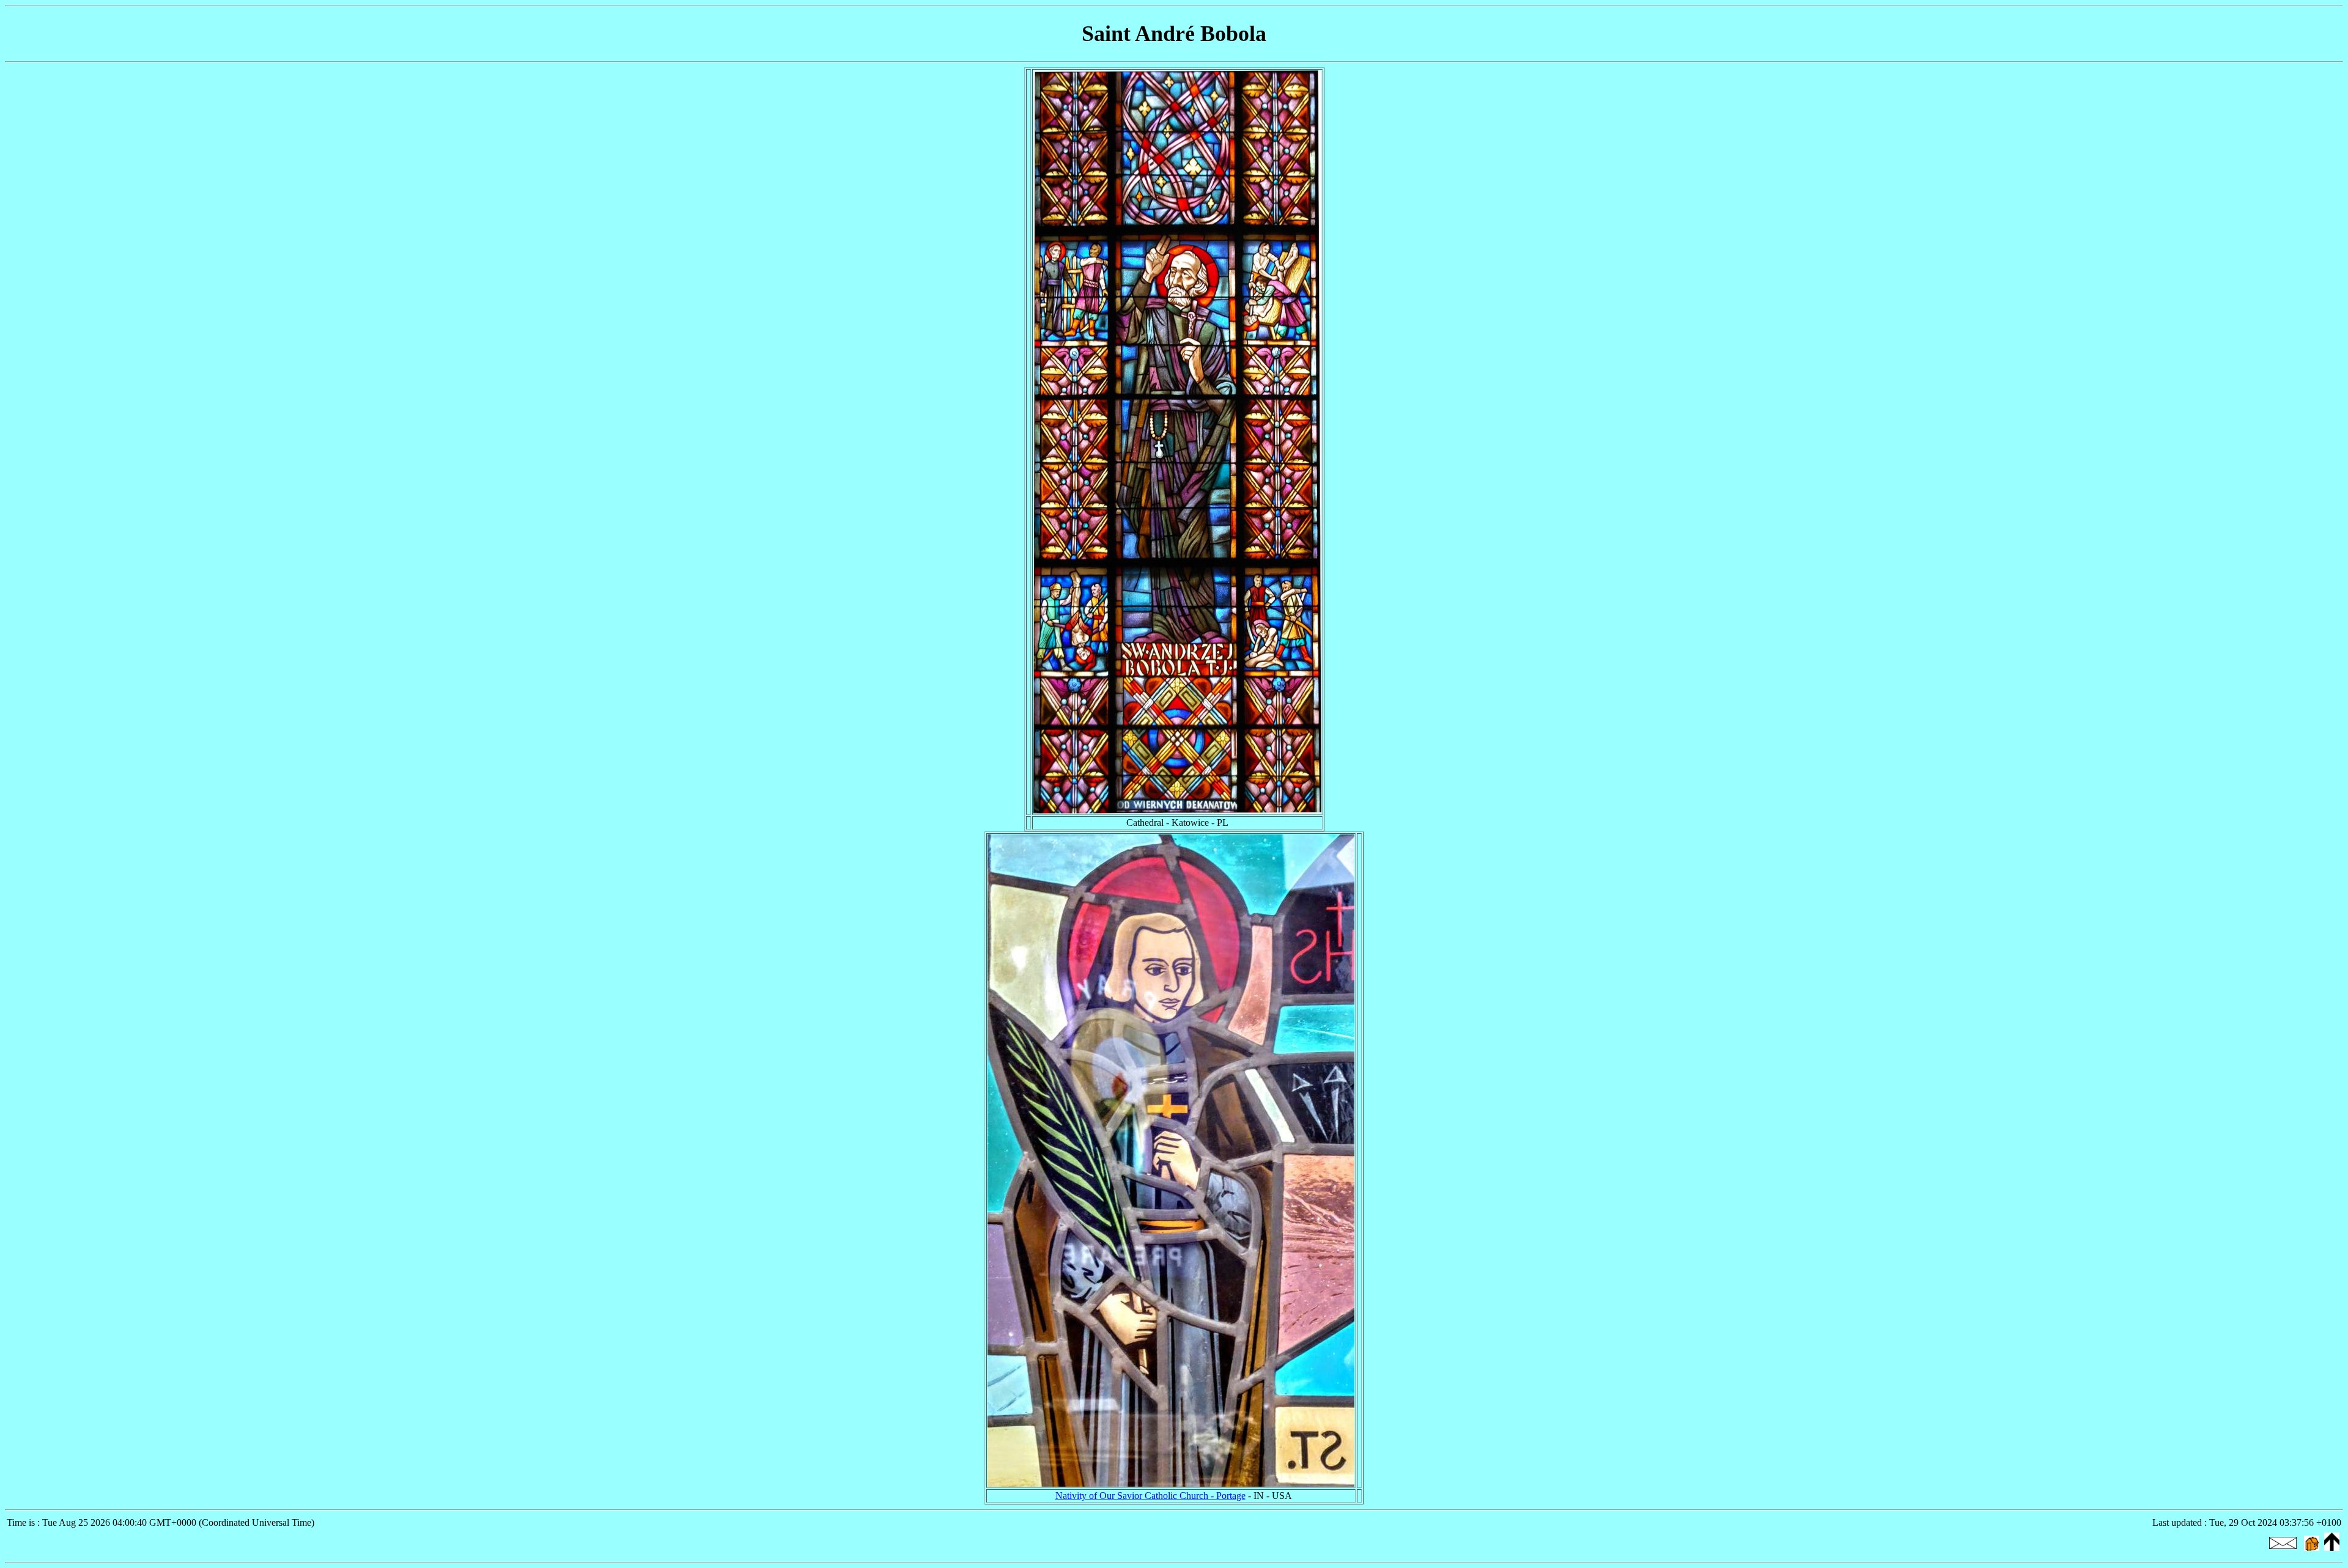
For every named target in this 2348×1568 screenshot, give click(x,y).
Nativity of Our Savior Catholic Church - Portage (1150, 1496)
